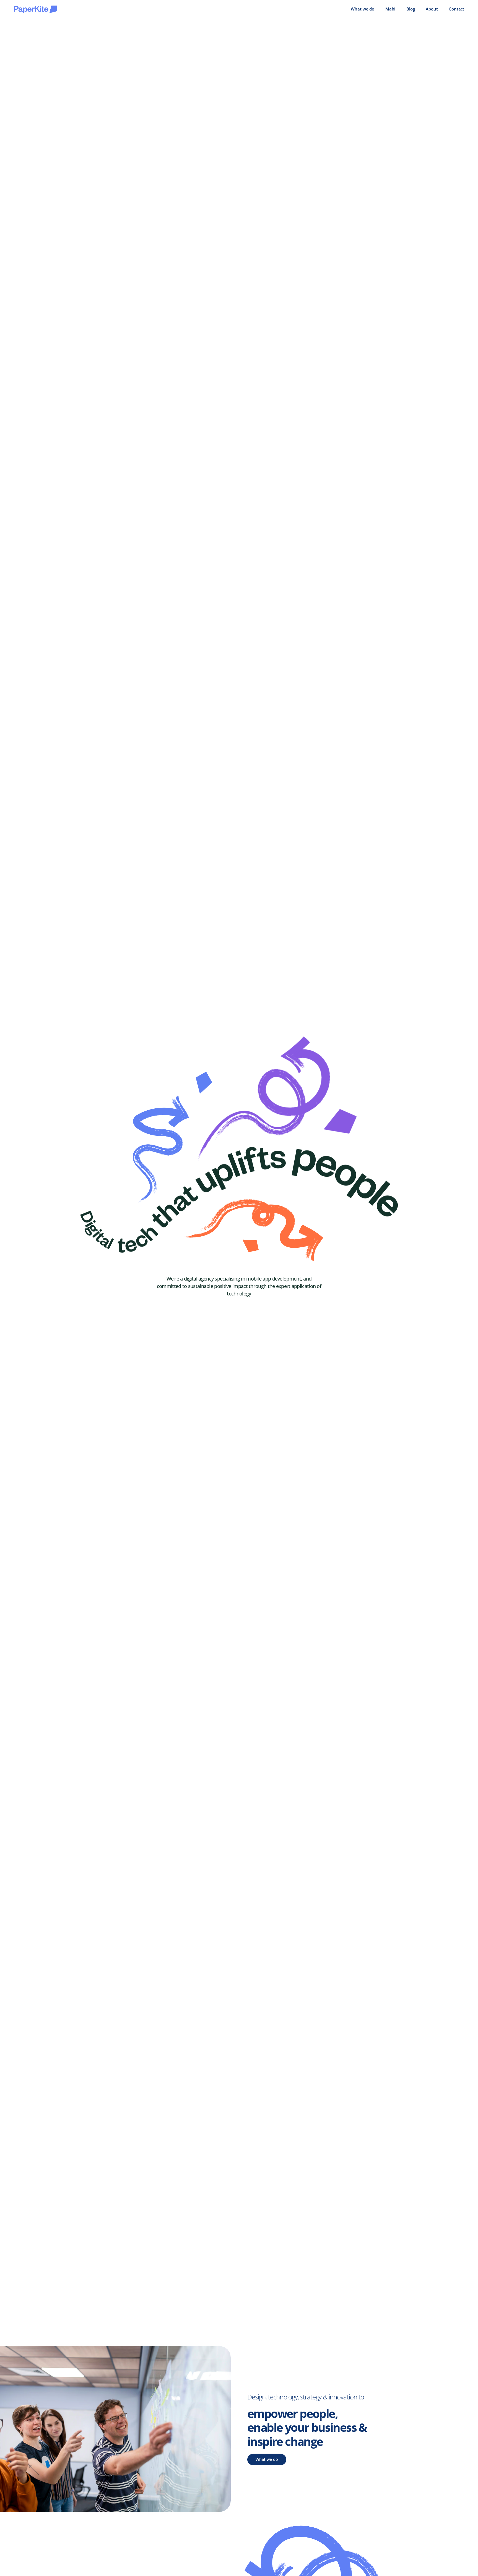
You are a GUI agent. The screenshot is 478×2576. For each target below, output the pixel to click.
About (432, 9)
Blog (411, 9)
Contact (456, 9)
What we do (363, 9)
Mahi (390, 9)
